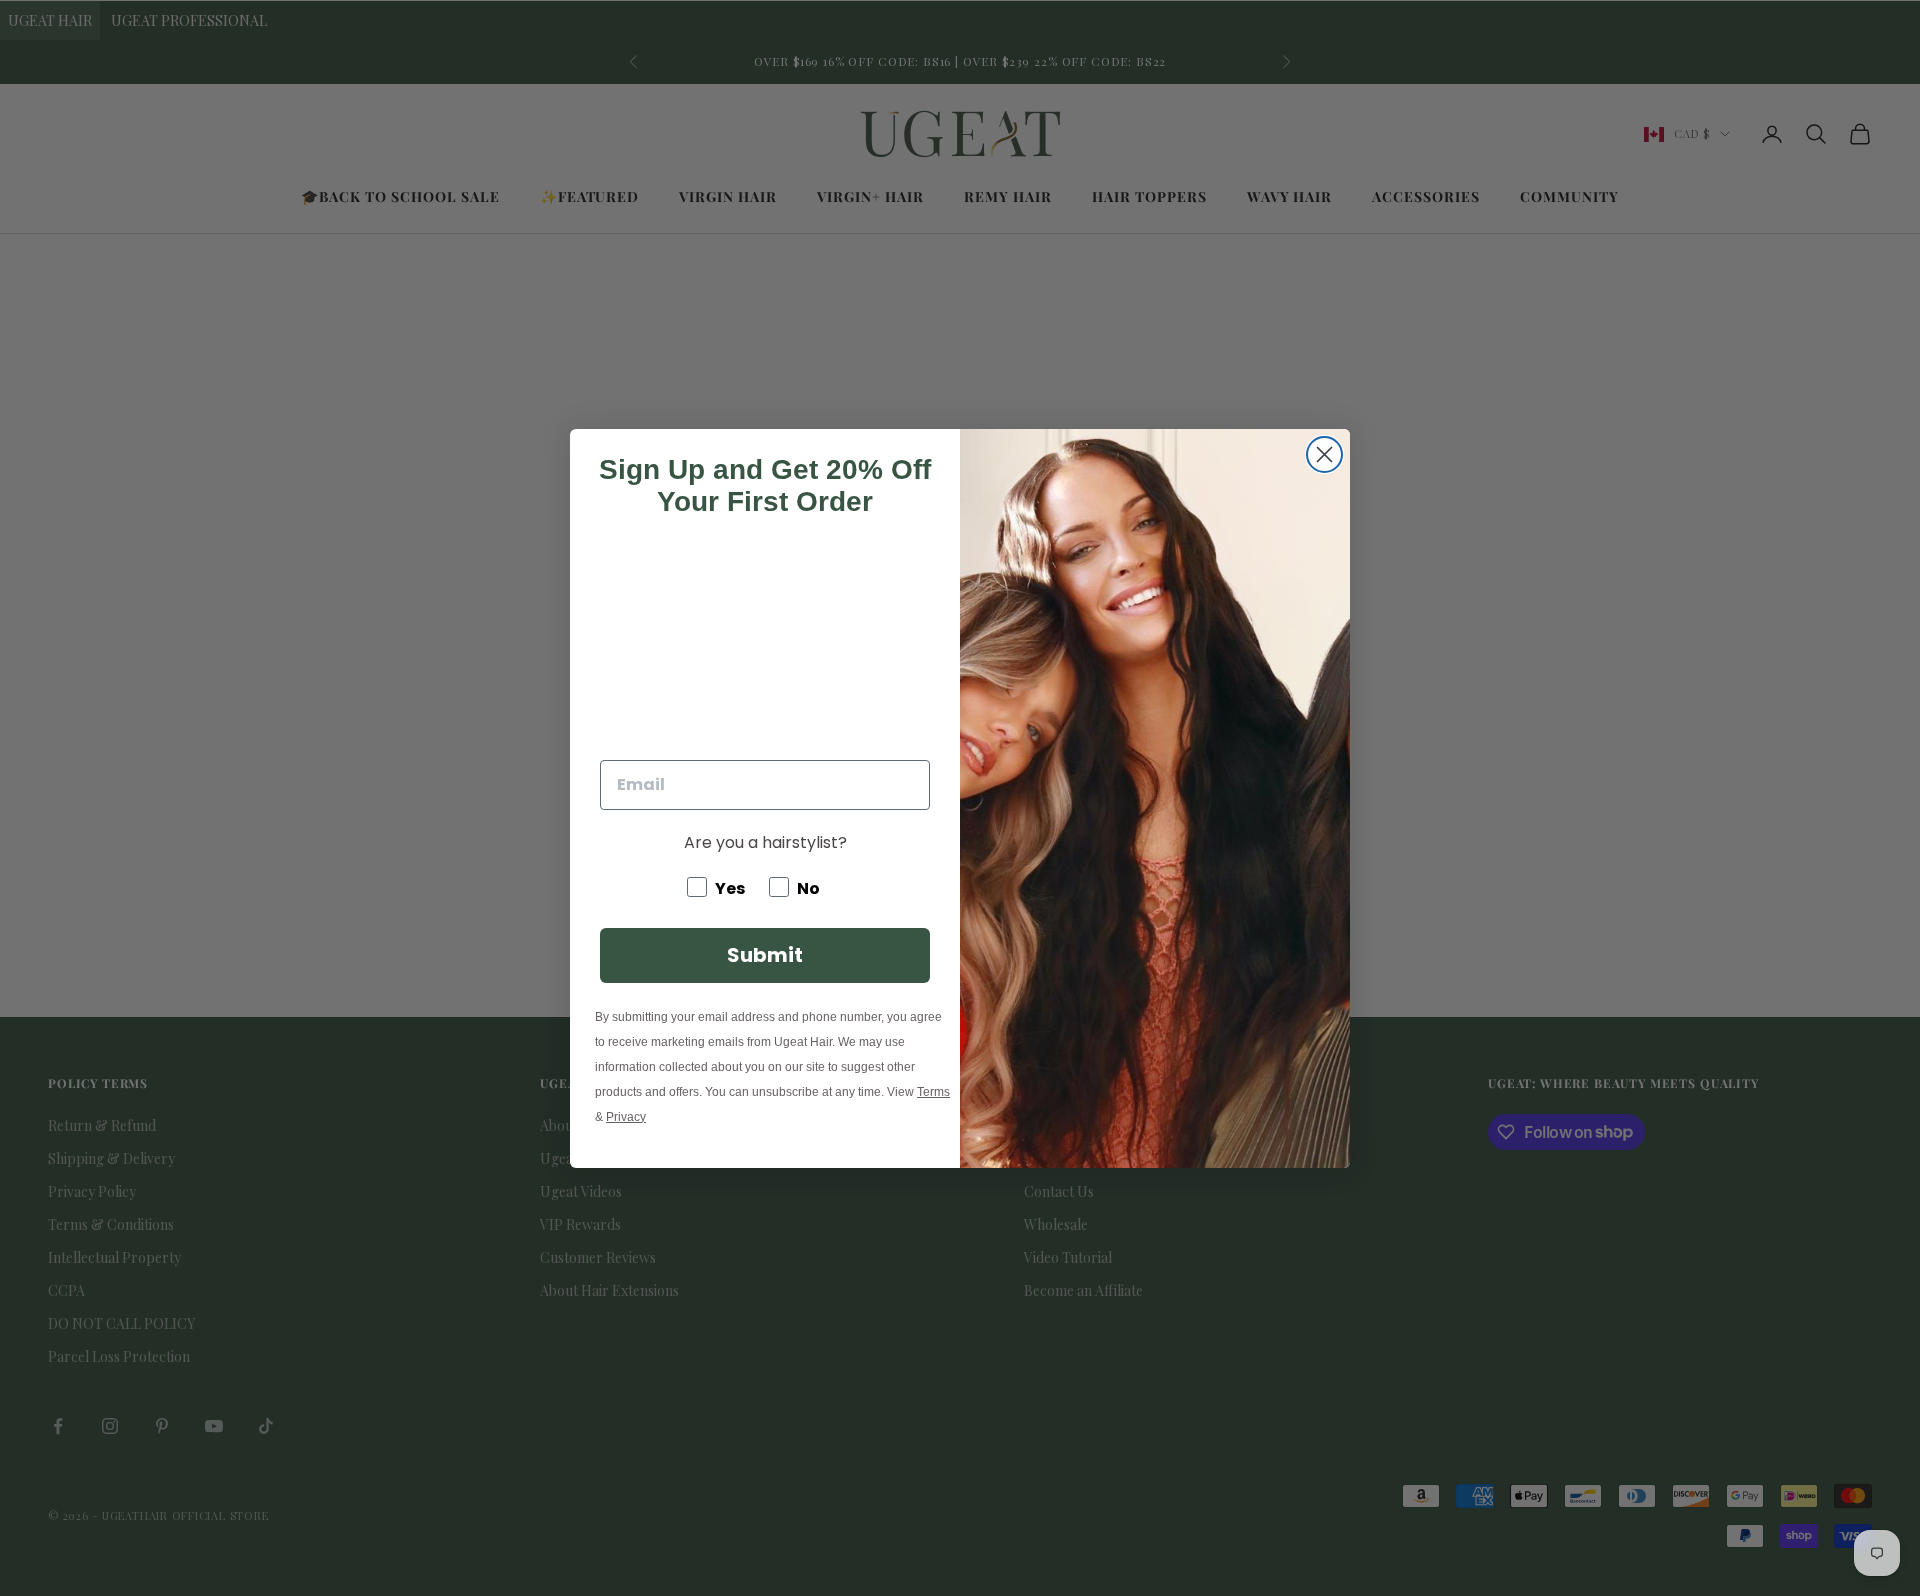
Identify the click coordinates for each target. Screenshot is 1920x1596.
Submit (765, 955)
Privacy (626, 1117)
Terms (933, 1092)
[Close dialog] (1324, 454)
